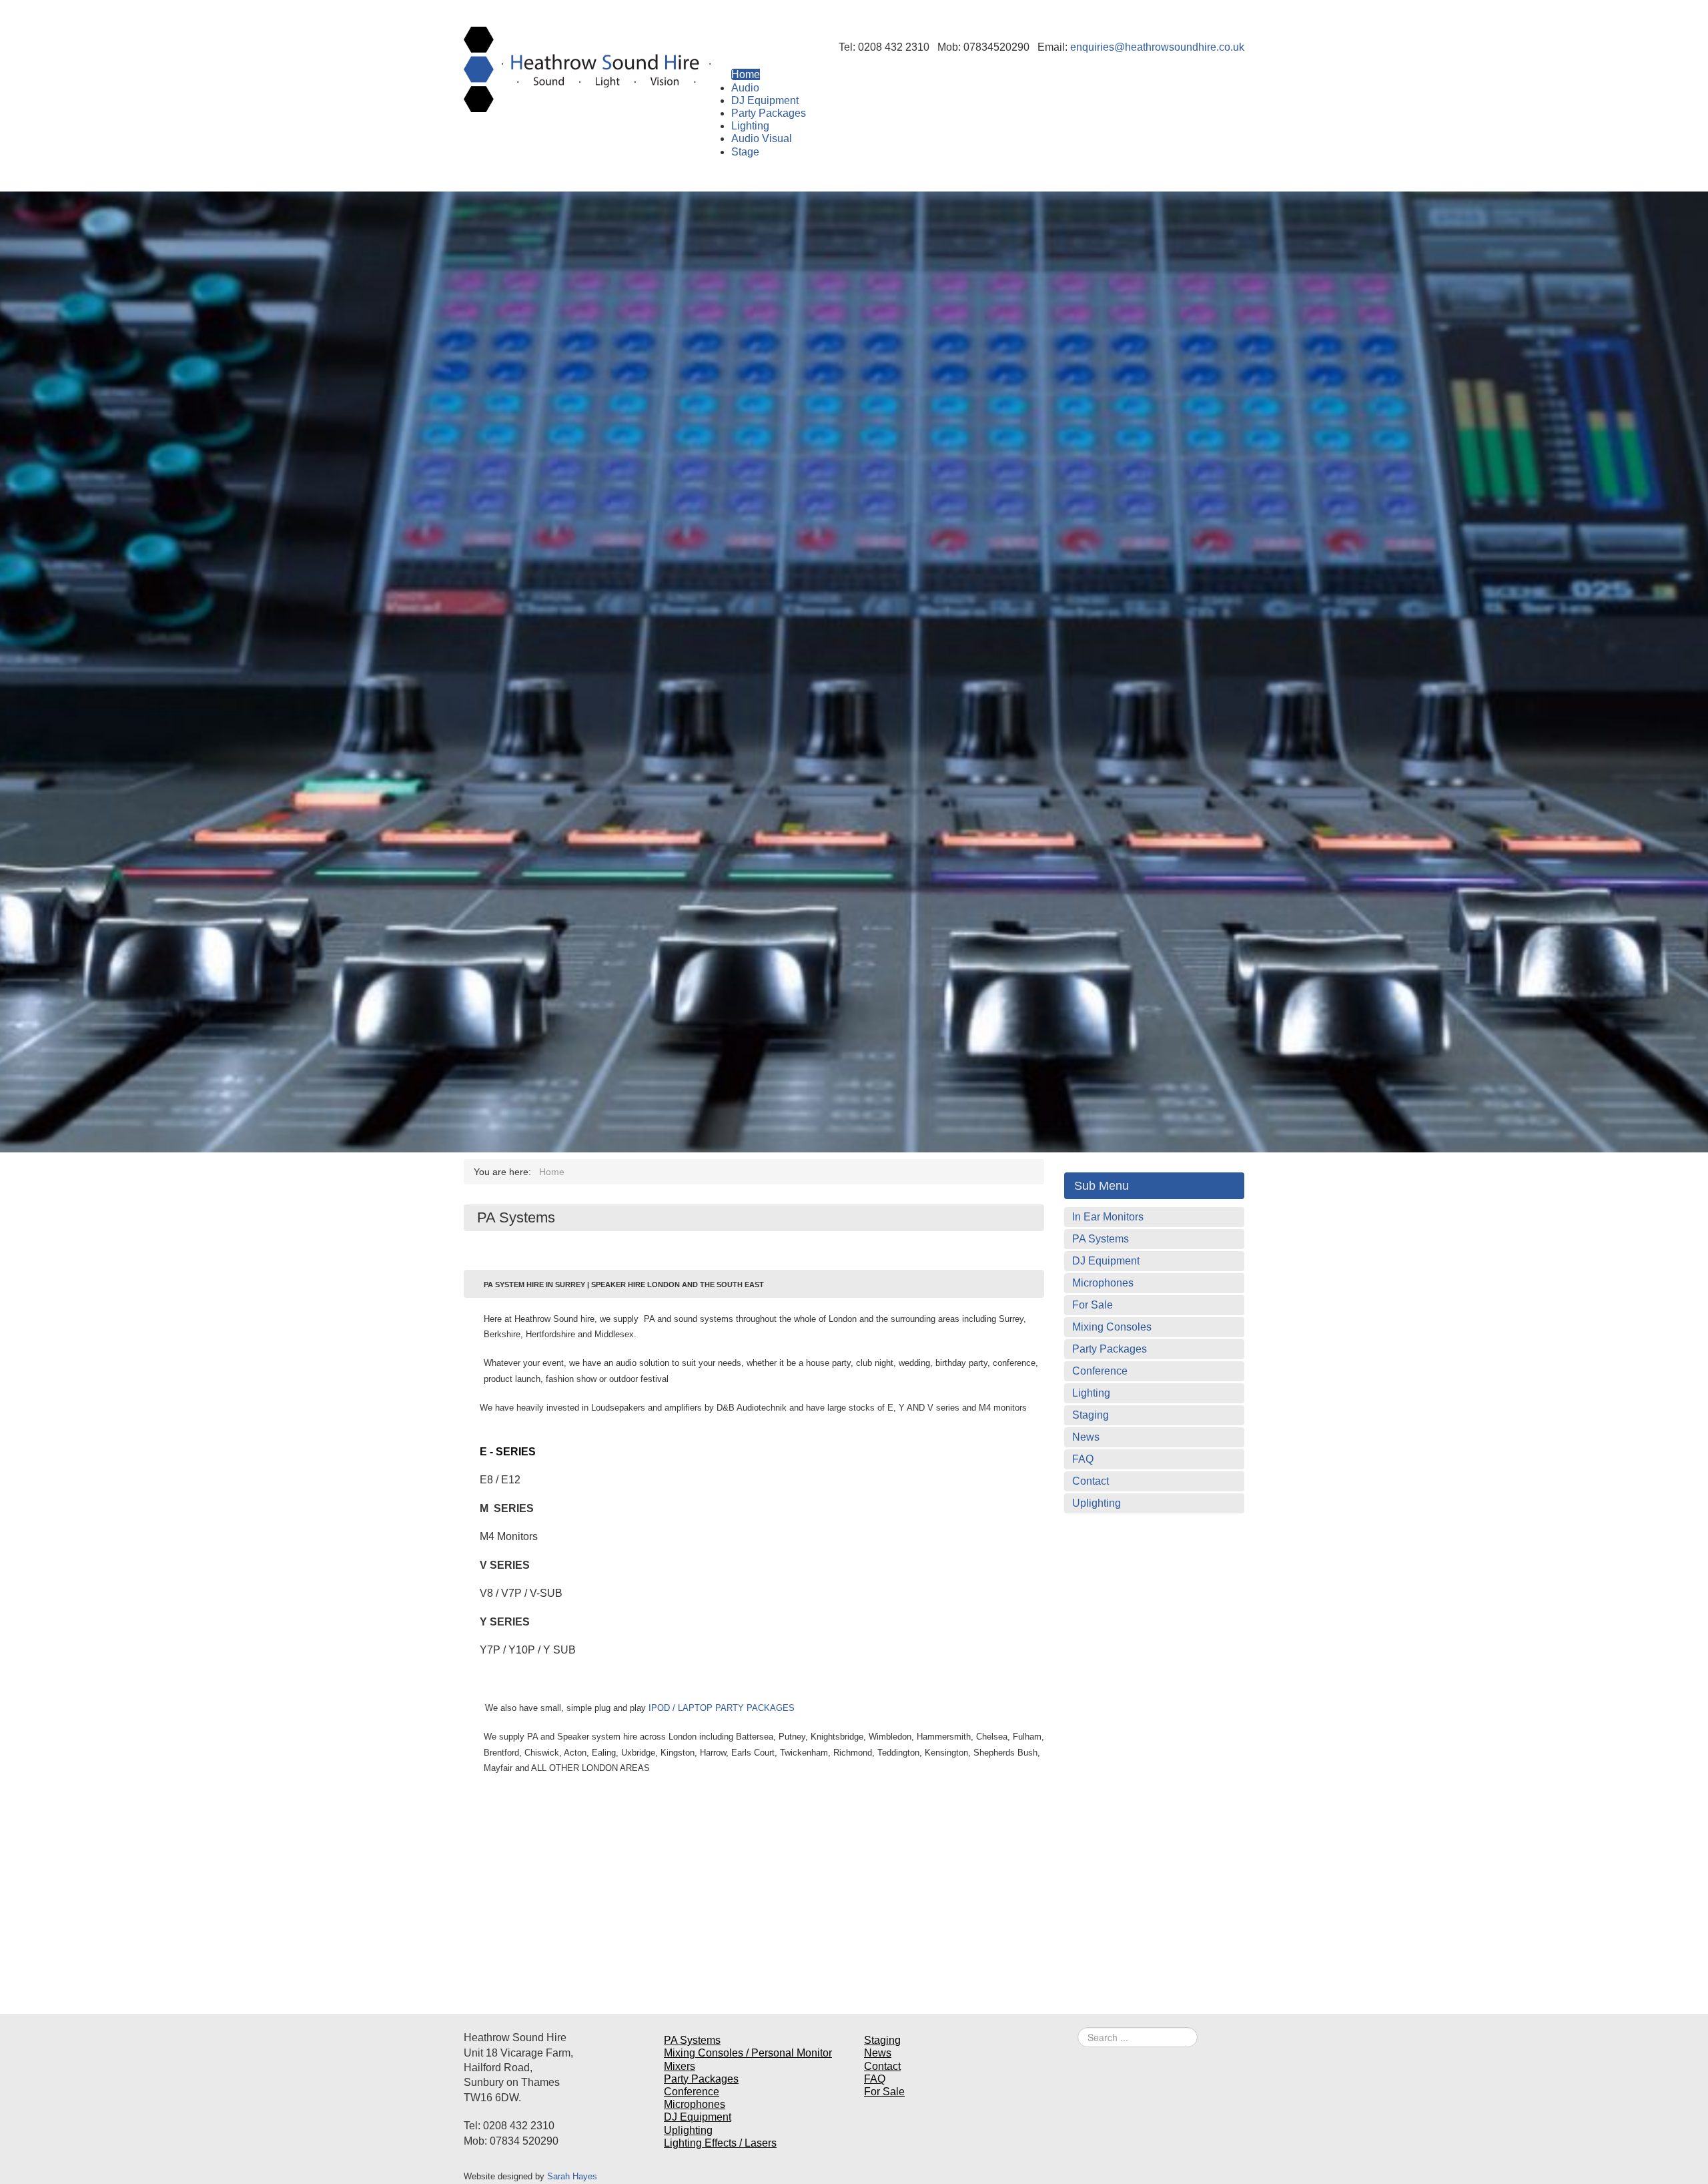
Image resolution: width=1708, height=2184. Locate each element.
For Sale (1093, 1305)
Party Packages (1110, 1349)
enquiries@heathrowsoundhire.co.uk (1157, 47)
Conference (1100, 1371)
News (1086, 1437)
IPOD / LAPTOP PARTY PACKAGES (722, 1708)
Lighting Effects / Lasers (720, 2143)
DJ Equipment (1106, 1261)
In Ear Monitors (1108, 1217)
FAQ (1083, 1459)
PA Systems (1101, 1239)
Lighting (1091, 1393)
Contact (1091, 1481)
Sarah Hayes (572, 2176)
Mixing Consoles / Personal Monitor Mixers (748, 2059)
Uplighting (1097, 1503)
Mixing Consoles (1112, 1327)
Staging (1091, 1415)
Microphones (1103, 1283)
